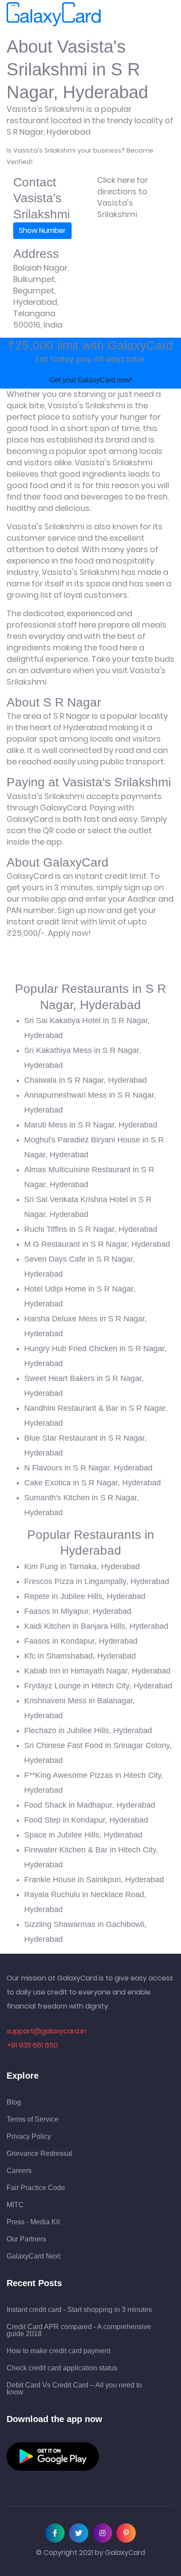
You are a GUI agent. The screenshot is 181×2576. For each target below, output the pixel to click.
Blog (14, 2102)
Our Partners (26, 2239)
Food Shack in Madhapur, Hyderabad (90, 1805)
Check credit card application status (62, 2368)
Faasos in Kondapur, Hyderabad (81, 1641)
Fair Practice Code (36, 2188)
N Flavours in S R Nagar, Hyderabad (88, 1468)
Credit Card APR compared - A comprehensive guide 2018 (79, 2330)
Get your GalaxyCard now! (91, 380)
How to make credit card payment (58, 2351)
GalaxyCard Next (33, 2256)
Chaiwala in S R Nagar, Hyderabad (85, 1080)
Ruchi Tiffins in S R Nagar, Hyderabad (91, 1229)
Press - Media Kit (33, 2222)
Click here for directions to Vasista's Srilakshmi (123, 197)
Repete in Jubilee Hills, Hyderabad (85, 1596)
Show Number (42, 230)
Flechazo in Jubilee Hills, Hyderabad (88, 1730)
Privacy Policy (29, 2137)
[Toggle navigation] (113, 14)
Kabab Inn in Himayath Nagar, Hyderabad (97, 1671)
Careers (19, 2171)
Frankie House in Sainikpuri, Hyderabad (94, 1880)
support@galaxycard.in (46, 2031)
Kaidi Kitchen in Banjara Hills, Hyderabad (96, 1626)
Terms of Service (33, 2119)
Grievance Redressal (40, 2154)
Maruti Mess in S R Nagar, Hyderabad (91, 1125)
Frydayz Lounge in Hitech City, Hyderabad (98, 1686)
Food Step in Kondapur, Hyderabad (86, 1820)
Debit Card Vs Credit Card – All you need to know (74, 2389)
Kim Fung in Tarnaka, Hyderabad (82, 1566)
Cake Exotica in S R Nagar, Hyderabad (92, 1483)
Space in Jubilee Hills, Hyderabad (83, 1835)
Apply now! (69, 933)
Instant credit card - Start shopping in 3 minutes (79, 2310)
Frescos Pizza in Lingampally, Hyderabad (97, 1581)
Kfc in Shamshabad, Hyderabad (80, 1656)
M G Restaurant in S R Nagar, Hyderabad (97, 1244)
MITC (15, 2205)
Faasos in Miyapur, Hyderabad (78, 1611)
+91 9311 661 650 (32, 2045)
